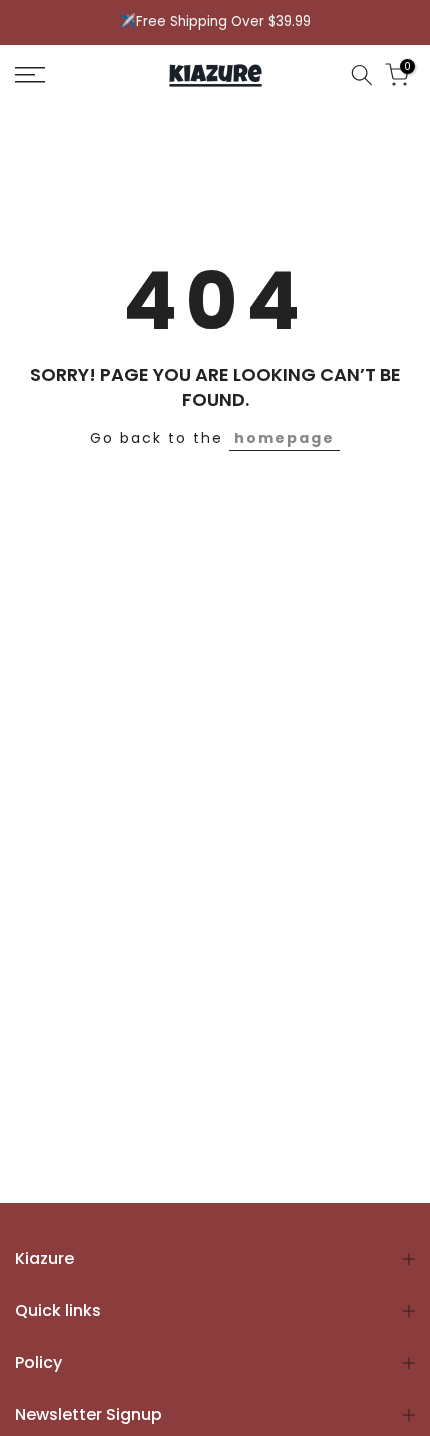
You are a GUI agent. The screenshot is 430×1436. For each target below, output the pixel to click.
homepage (284, 438)
